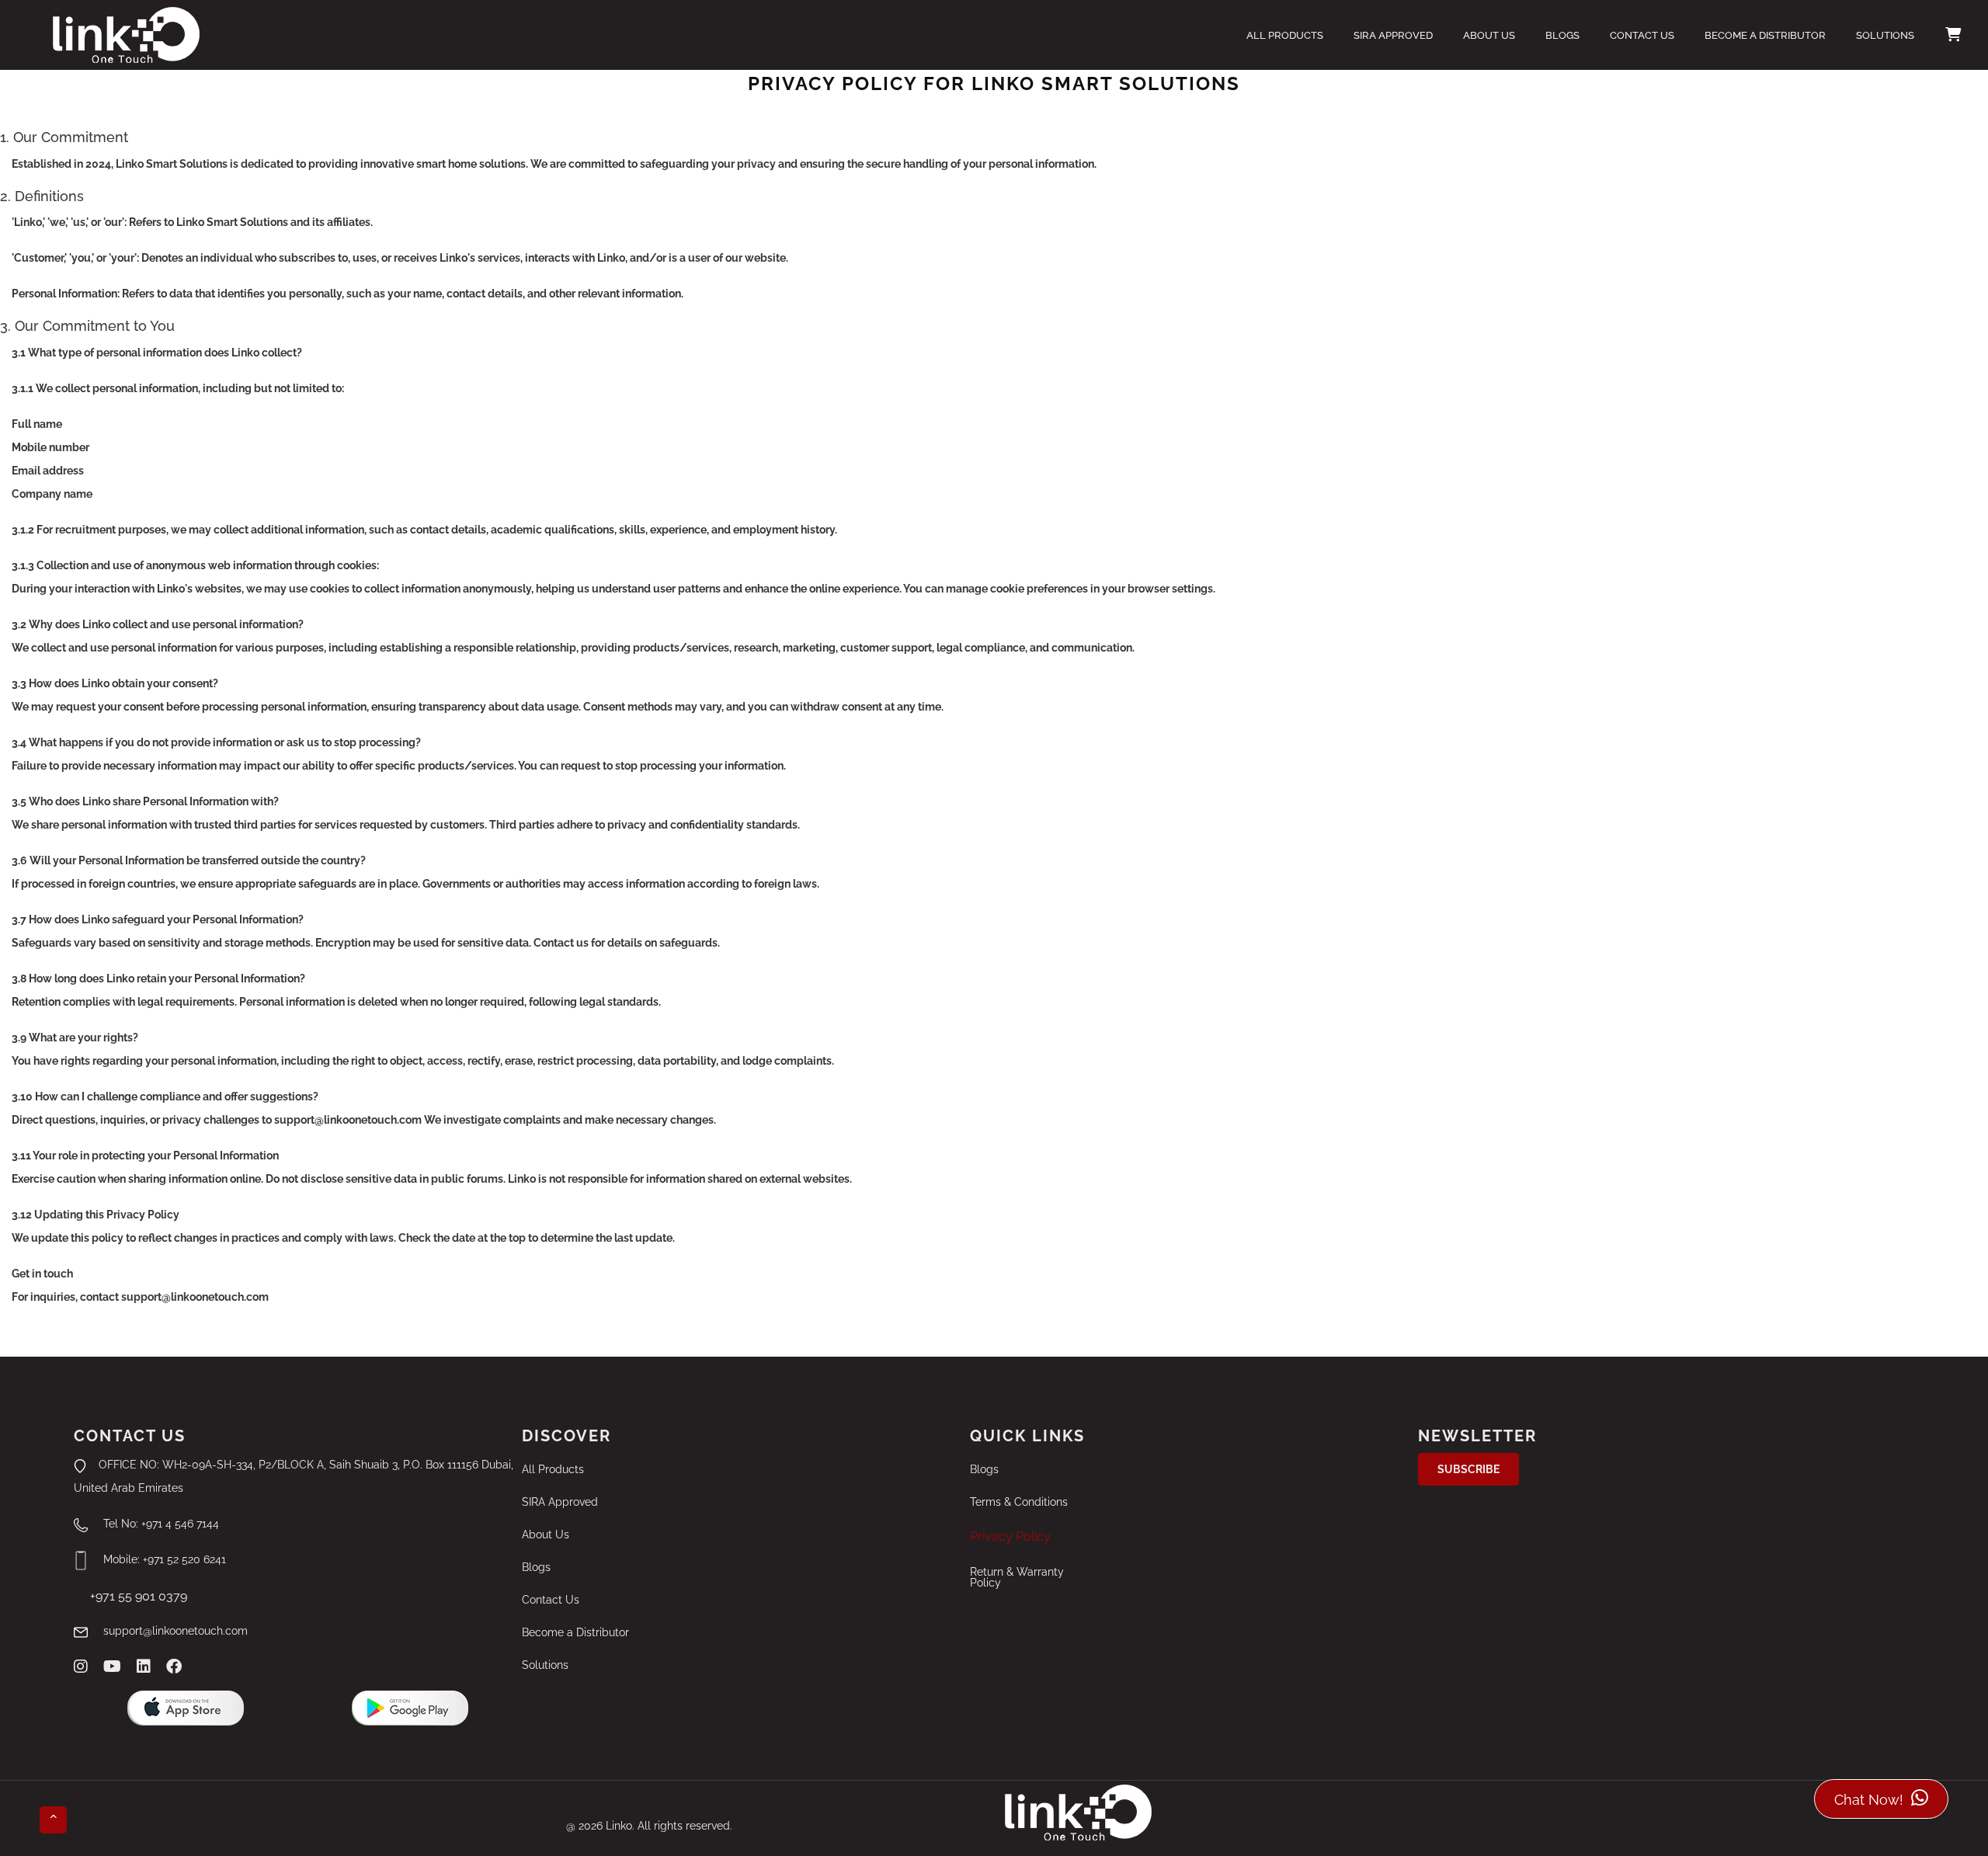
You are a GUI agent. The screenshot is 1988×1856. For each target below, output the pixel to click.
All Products (1285, 35)
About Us (1489, 35)
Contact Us (1642, 35)
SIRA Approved (1393, 35)
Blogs (1562, 35)
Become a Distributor (1765, 35)
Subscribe (1468, 1469)
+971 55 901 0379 (131, 1596)
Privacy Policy (1010, 1536)
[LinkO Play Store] (410, 1708)
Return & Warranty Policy (1017, 1577)
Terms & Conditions (1019, 1502)
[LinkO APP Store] (186, 1708)
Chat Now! (1871, 1800)
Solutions (1885, 35)
